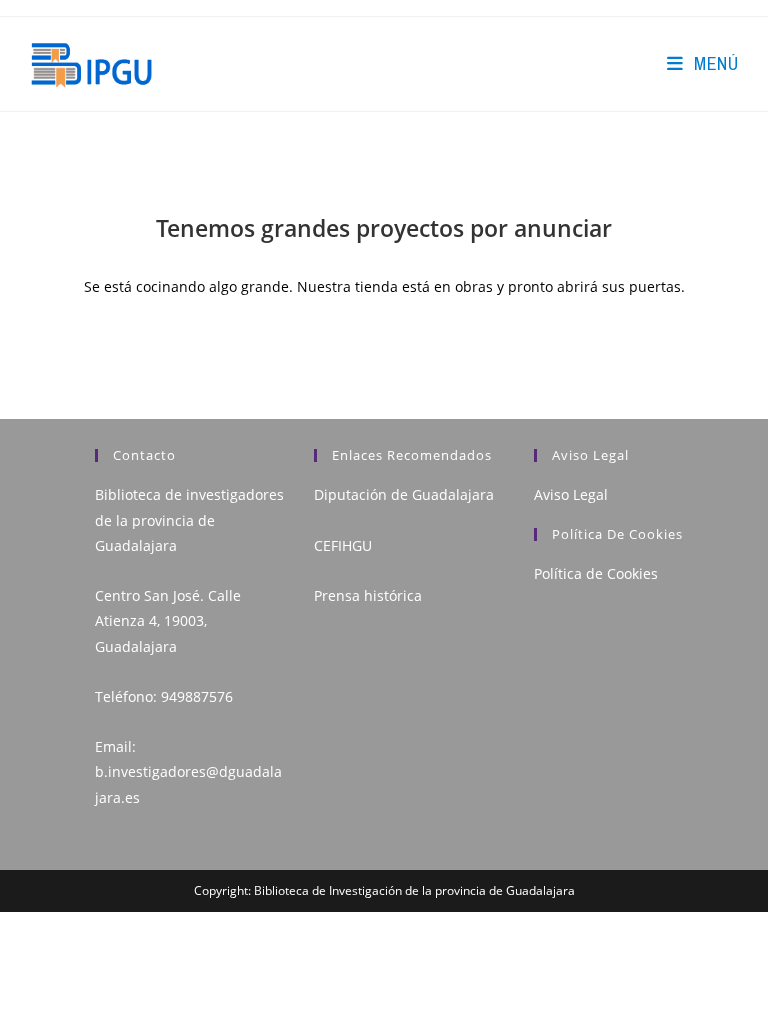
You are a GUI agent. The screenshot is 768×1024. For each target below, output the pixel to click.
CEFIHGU (343, 545)
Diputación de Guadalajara (404, 494)
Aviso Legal (571, 494)
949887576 (197, 696)
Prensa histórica (368, 595)
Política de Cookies (596, 573)
